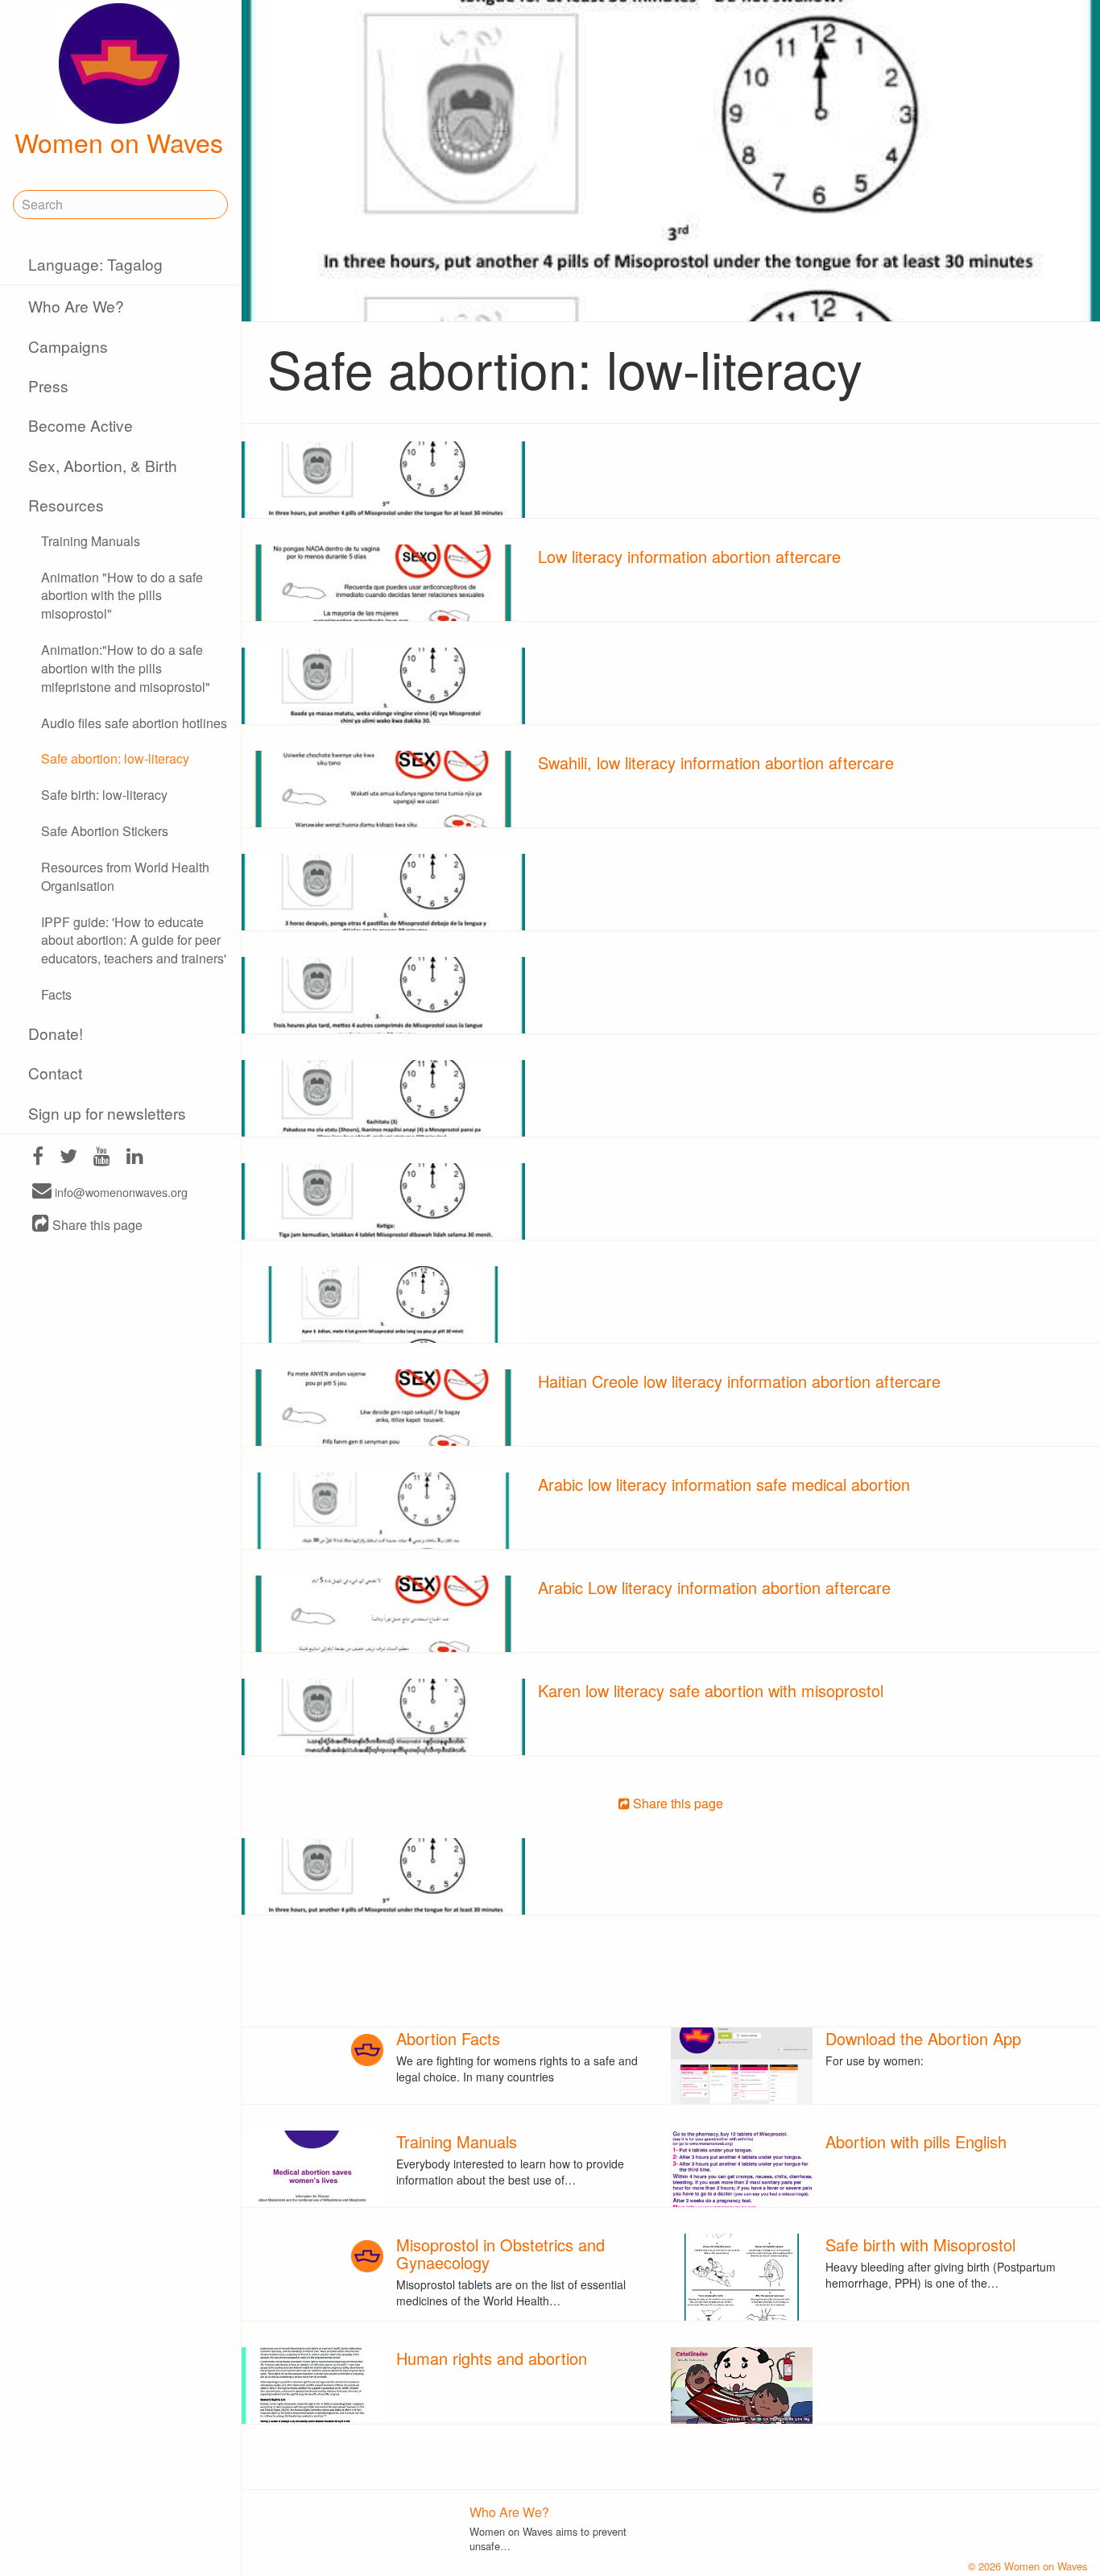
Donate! (56, 1033)
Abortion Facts (448, 2038)
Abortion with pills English (916, 2141)
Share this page (96, 1225)
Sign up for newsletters (107, 1113)
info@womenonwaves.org (120, 1192)
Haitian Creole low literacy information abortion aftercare (739, 1381)
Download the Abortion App (923, 2038)
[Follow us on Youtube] (102, 1158)
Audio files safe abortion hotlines (134, 723)
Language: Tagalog (95, 264)
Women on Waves (119, 142)
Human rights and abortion (492, 2358)
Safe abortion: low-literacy (115, 758)
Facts (56, 994)
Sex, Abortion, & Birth (103, 465)
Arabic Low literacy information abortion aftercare (714, 1587)
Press (48, 385)
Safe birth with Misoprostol (920, 2245)
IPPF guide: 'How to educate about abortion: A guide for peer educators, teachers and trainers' (134, 940)
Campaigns (68, 346)
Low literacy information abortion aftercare (689, 556)
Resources (66, 505)
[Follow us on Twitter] (68, 1158)
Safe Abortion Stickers (105, 831)
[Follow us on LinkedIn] (135, 1158)
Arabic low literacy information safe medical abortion (724, 1484)
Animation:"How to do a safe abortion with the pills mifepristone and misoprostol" (126, 668)
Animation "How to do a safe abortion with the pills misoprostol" (122, 596)
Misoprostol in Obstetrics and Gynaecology (500, 2253)
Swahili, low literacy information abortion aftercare (716, 762)
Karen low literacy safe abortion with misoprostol (711, 1690)
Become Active (81, 425)
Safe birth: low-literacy (104, 795)
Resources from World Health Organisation (125, 876)
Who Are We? (76, 306)
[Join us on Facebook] (38, 1158)
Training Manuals (91, 541)
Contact (55, 1073)
